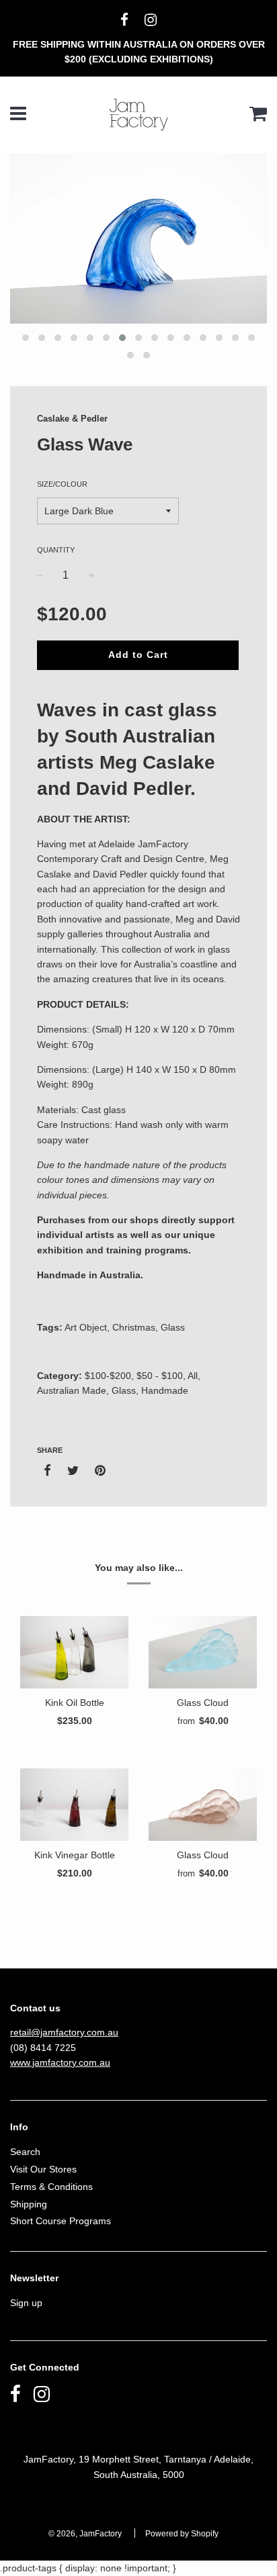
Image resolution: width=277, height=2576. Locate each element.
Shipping (29, 2204)
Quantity (56, 550)
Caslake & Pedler (72, 419)
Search (25, 2152)
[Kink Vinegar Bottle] (74, 1804)
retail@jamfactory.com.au (64, 2032)
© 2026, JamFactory (85, 2534)
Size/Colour (62, 484)
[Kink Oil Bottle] (74, 1652)
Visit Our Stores (43, 2169)
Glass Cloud (203, 1703)
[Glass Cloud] (203, 1652)
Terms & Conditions (51, 2187)
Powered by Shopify (182, 2534)
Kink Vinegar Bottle (75, 1855)
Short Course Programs (61, 2221)
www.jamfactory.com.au (60, 2062)
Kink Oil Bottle (75, 1703)
